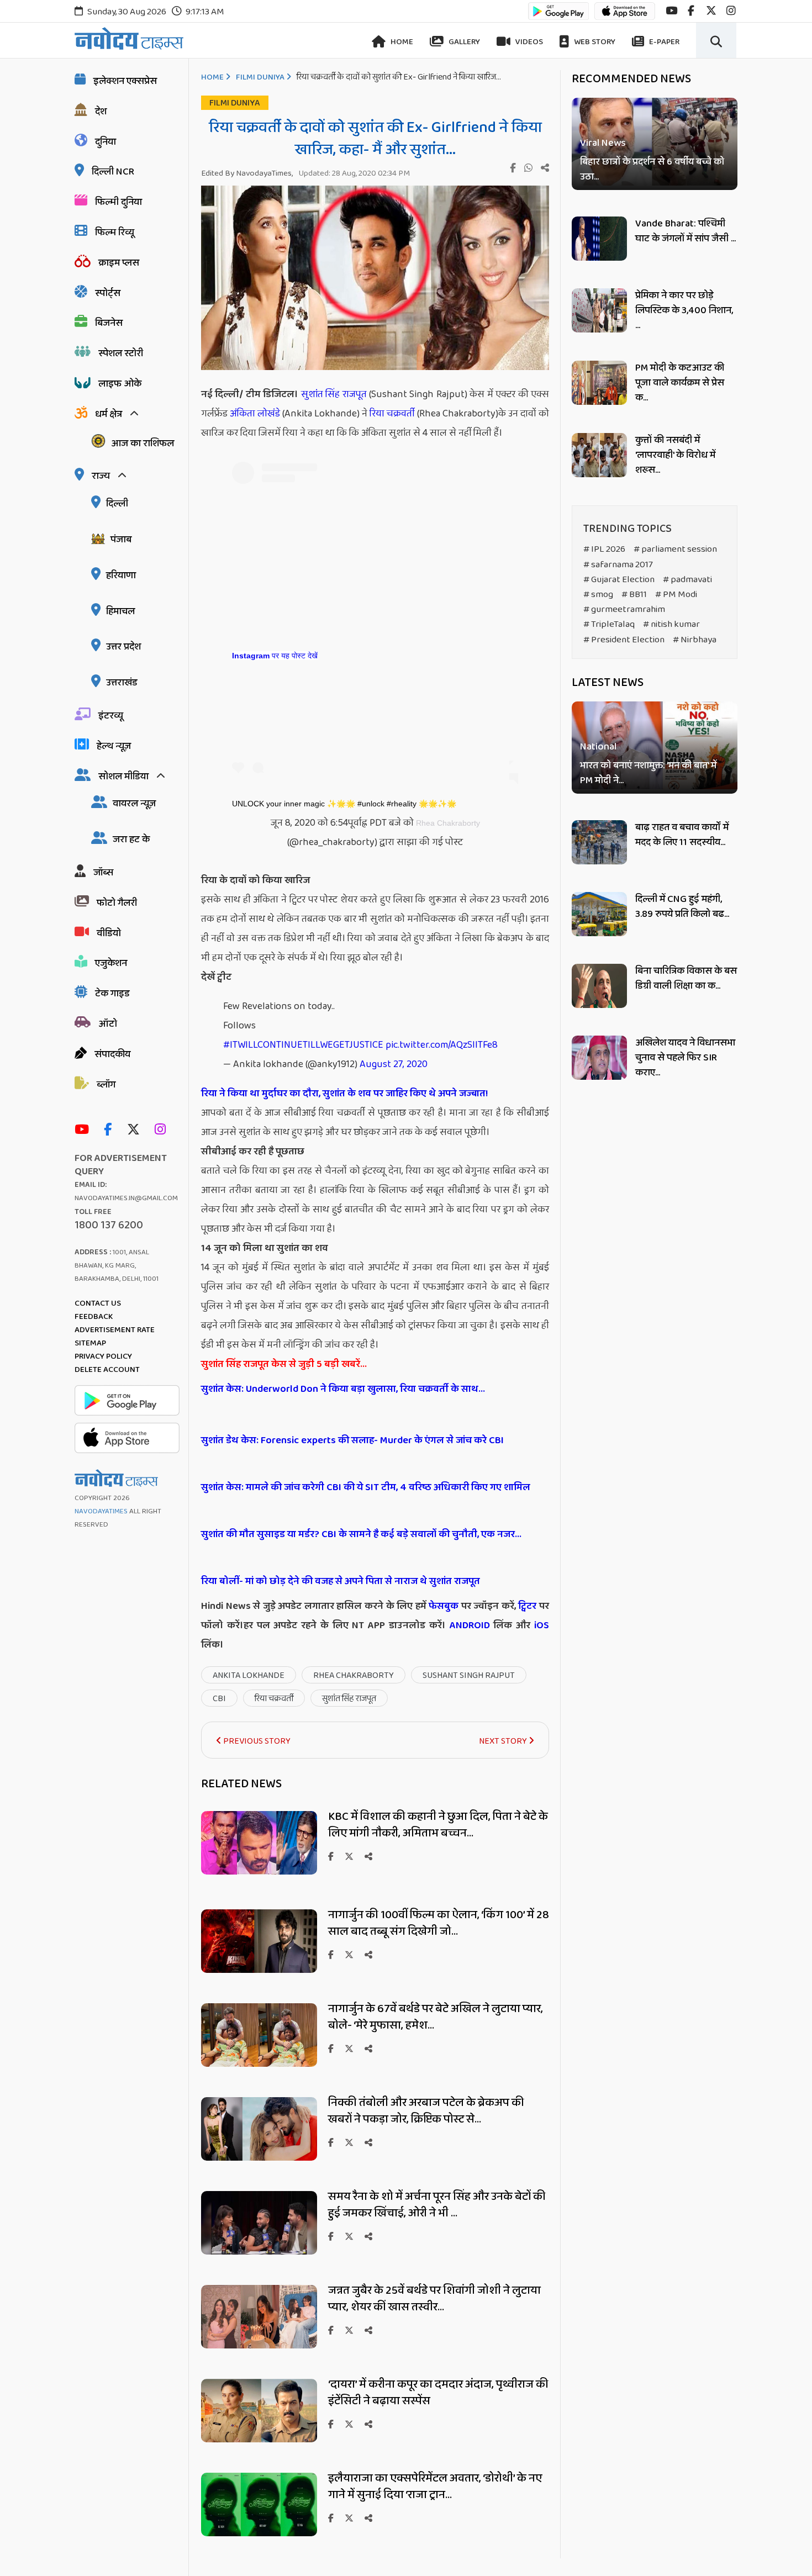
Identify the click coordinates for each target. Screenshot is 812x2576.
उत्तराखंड (122, 683)
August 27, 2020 (394, 1064)
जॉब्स (103, 873)
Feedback (94, 1317)
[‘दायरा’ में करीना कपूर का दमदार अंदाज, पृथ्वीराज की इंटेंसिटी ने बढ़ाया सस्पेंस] (259, 2439)
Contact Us (98, 1303)
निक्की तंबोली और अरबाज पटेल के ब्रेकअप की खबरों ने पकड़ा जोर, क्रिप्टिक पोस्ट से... (426, 2111)
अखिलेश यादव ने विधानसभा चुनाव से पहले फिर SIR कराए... (685, 1058)
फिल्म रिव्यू (115, 233)
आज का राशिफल (143, 444)
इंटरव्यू (111, 716)
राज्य (101, 476)
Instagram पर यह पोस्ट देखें (275, 656)
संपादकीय (112, 1054)
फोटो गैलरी (117, 903)
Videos (528, 42)
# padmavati (687, 580)
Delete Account (107, 1370)
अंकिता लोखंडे (256, 414)
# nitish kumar (671, 624)
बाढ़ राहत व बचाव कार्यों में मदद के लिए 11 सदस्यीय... (682, 835)
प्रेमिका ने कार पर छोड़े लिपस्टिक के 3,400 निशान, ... (684, 310)
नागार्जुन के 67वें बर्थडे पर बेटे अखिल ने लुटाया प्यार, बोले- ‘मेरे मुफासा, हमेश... (436, 2017)
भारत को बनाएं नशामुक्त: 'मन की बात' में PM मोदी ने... (648, 774)
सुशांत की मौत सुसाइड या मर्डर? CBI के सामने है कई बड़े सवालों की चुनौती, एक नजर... (361, 1534)
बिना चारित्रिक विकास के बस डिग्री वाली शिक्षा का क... (686, 978)
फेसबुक (444, 1606)
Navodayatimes (101, 1511)
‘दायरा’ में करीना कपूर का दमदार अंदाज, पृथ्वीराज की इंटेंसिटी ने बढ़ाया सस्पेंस (438, 2393)
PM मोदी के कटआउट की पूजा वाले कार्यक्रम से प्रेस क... (680, 383)
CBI (219, 1699)
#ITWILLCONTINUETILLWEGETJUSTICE (303, 1045)
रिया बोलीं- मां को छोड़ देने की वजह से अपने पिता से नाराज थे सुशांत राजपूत (341, 1581)
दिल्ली (117, 504)
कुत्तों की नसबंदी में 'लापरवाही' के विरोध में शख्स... (675, 455)
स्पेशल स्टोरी (121, 353)
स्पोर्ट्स (108, 293)
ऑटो (108, 1024)
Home (401, 42)
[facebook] (691, 11)
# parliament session (675, 549)
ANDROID (468, 1625)
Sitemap (90, 1343)
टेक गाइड (112, 994)
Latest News (608, 683)
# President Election (624, 640)
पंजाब (121, 540)
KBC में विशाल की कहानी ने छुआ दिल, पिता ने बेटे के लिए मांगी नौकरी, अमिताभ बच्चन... (438, 1825)
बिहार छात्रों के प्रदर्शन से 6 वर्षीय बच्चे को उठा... (652, 170)
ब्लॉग (106, 1085)
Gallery (463, 42)
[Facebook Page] (110, 1130)
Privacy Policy (103, 1356)
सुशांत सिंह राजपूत (334, 394)
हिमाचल (120, 611)
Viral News (603, 143)
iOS (540, 1625)
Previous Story (256, 1741)
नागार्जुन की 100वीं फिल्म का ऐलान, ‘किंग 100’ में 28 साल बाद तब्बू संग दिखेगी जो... (439, 1923)
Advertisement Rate (115, 1330)
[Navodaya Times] (129, 38)
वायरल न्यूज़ (134, 804)
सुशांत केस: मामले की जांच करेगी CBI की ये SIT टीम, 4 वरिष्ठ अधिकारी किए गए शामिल (366, 1487)
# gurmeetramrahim (624, 609)
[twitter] (711, 11)
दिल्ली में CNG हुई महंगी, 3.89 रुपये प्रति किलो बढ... (682, 907)
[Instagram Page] (163, 1130)
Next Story (504, 1741)
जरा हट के (131, 840)
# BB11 (634, 595)
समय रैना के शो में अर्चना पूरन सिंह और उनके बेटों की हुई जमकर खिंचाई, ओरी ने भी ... (437, 2205)
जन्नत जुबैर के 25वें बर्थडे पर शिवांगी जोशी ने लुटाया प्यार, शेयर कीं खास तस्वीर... (434, 2299)
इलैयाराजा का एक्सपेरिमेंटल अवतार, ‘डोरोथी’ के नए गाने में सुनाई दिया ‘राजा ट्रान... (435, 2487)
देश (101, 112)
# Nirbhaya (695, 640)
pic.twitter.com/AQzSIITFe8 (442, 1045)
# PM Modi (676, 595)
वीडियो (109, 933)
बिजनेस (109, 323)
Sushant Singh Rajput (469, 1675)
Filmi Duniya (260, 77)
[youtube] (671, 11)
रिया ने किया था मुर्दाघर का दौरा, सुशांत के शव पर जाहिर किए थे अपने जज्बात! (344, 1094)
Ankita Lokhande (249, 1675)
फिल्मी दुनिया (118, 202)
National (598, 748)
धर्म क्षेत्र (109, 414)
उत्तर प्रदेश (123, 647)
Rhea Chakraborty (448, 823)
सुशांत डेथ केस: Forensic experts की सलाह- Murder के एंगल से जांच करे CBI (352, 1440)
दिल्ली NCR (113, 172)
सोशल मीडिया (123, 777)
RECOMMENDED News (631, 79)
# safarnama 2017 (618, 565)
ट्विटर (527, 1606)
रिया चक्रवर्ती (392, 414)
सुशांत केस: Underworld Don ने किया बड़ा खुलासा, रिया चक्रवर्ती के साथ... (343, 1389)
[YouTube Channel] (85, 1130)
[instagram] (731, 11)
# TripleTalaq (609, 624)
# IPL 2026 (604, 549)
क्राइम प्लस (119, 263)
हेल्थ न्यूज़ (114, 746)
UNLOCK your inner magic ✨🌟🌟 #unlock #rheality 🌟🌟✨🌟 (344, 804)
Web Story (594, 42)
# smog (598, 595)
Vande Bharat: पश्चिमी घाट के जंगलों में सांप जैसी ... (686, 231)
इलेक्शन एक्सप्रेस (125, 81)
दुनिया (106, 142)
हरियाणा (121, 576)
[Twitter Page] (136, 1130)
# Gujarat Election (619, 580)
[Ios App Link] (625, 16)
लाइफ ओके (120, 384)
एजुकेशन (111, 963)
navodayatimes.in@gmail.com (126, 1198)
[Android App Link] (558, 16)
